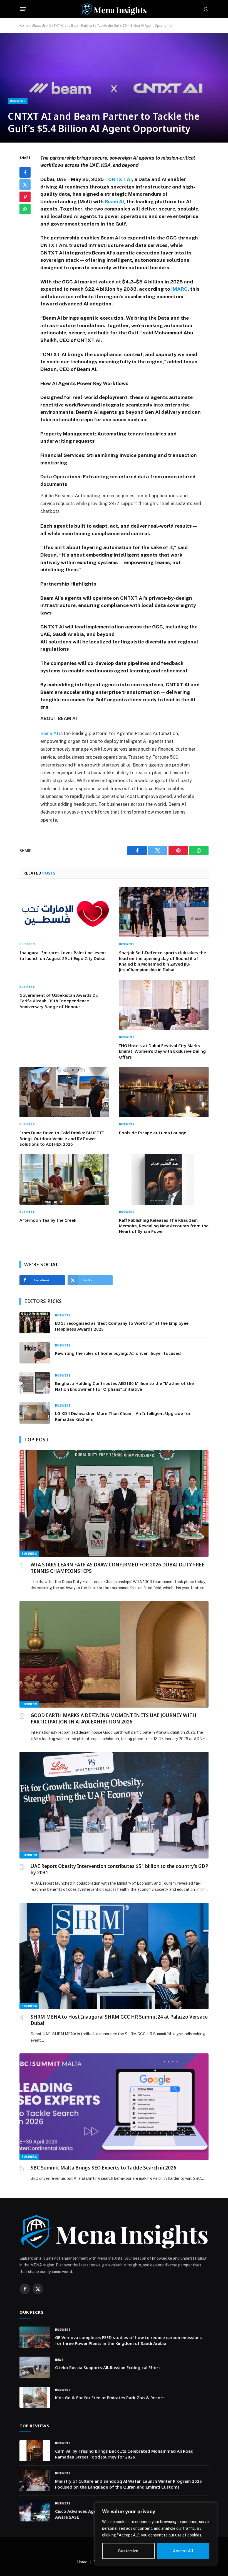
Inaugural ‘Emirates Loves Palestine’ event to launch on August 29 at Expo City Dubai (63, 955)
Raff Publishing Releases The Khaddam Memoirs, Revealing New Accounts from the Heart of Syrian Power (164, 1226)
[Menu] (23, 9)
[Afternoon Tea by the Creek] (64, 1179)
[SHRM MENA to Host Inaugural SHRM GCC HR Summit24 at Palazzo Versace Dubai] (114, 1956)
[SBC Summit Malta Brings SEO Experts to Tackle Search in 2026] (114, 2107)
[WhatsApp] (25, 209)
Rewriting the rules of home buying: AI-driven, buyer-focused (118, 1353)
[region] (156, 2534)
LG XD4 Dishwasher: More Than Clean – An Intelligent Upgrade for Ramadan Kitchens (123, 1416)
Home (24, 26)
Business (18, 101)
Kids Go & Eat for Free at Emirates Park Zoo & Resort (110, 2398)
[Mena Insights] (114, 9)
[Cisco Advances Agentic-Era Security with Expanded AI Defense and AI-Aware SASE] (35, 2511)
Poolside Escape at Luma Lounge (153, 1133)
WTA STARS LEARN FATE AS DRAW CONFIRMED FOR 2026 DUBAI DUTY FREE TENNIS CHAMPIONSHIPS (117, 1568)
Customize (128, 2551)
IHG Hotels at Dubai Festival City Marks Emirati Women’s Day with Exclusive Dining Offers (162, 1051)
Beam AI (114, 201)
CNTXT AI (120, 179)
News (59, 2360)
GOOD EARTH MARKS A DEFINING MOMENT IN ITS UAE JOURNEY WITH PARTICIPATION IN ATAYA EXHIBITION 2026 (113, 1718)
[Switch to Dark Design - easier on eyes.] (205, 9)
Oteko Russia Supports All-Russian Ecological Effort (108, 2367)
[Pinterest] (25, 197)
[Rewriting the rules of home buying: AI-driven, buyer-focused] (35, 1353)
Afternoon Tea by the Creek (48, 1220)
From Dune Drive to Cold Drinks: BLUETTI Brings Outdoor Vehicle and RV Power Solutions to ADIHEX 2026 (62, 1138)
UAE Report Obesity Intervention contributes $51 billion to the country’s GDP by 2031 (119, 1869)
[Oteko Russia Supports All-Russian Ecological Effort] (35, 2367)
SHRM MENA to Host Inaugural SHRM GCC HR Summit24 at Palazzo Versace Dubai (119, 2020)
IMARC (179, 289)
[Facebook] (25, 172)
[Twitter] (25, 185)
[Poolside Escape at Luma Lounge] (164, 1092)
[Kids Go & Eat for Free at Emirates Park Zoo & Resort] (35, 2397)
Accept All (183, 2551)
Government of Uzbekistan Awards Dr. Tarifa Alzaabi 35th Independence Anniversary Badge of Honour (59, 1001)
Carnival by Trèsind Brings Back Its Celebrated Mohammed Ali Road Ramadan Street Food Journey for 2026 (124, 2454)
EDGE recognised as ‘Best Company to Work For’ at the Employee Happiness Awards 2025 (122, 1326)
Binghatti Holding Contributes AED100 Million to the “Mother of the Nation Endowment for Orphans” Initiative (124, 1386)
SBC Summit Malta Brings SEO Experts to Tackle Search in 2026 (103, 2168)
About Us (39, 26)
